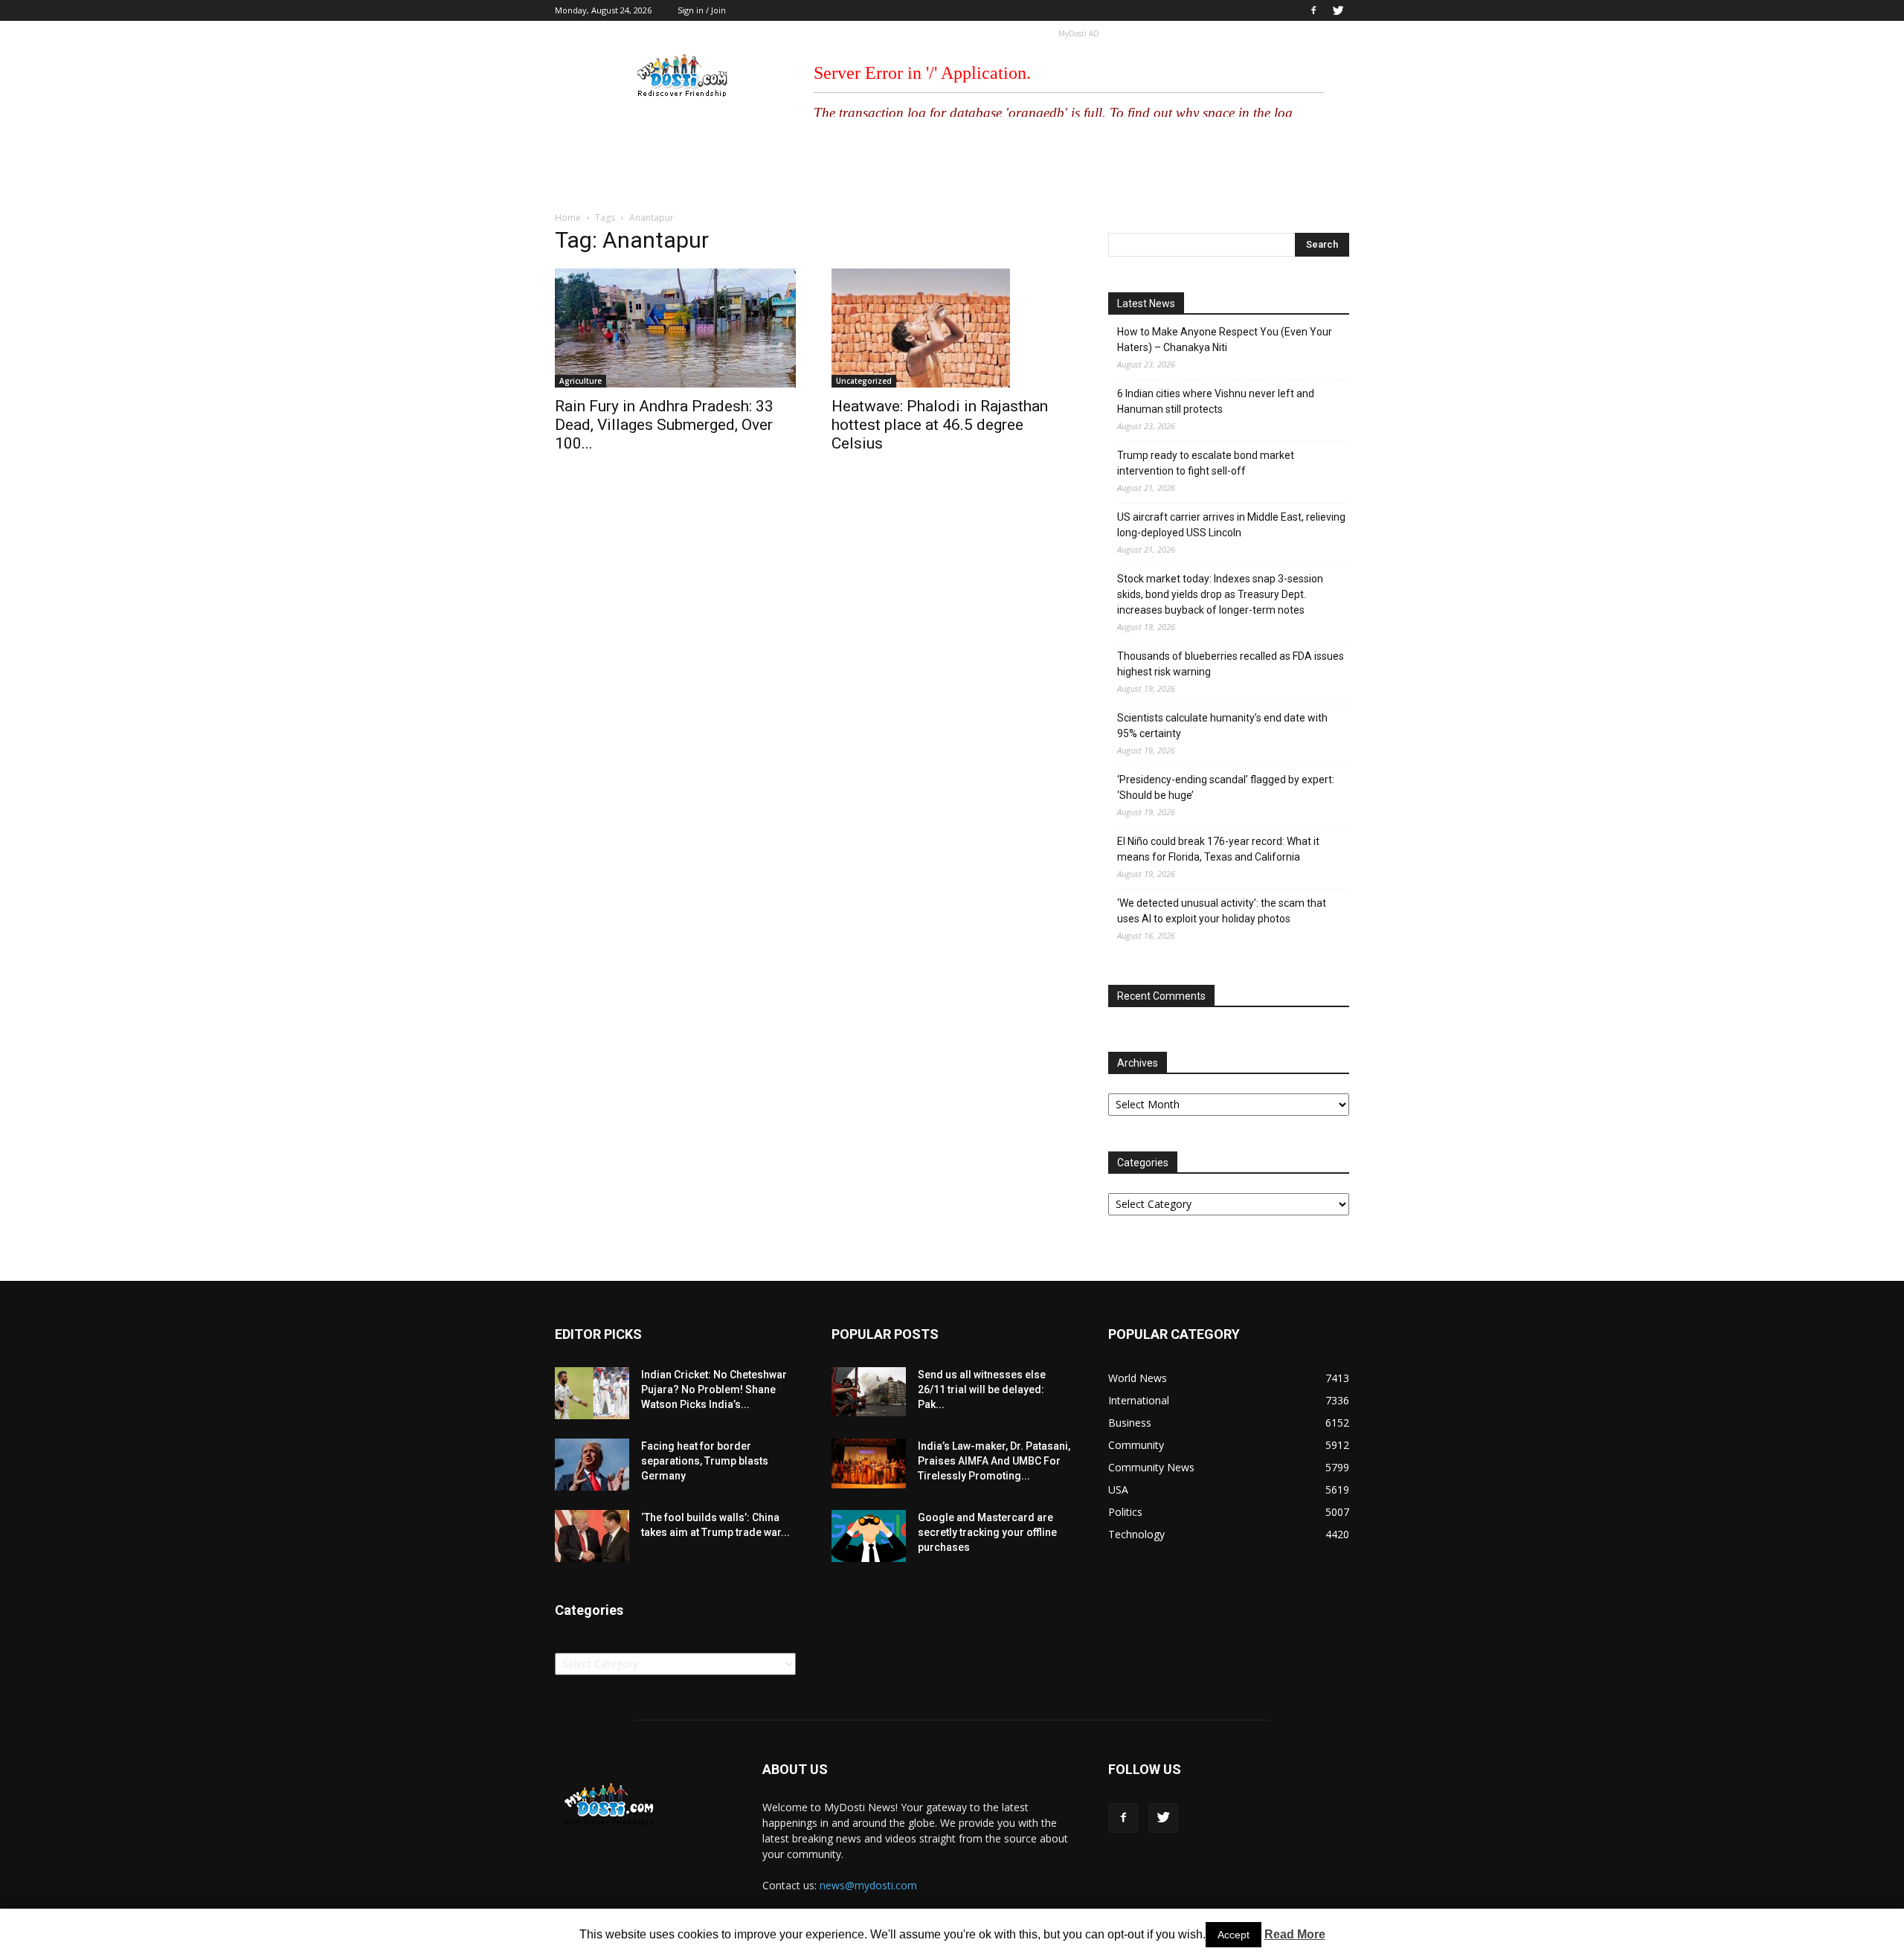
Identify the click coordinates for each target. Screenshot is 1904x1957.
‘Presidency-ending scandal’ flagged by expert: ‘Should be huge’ (1226, 787)
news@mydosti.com (868, 1885)
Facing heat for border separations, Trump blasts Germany (705, 1461)
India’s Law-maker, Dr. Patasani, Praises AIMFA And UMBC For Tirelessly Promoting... (994, 1461)
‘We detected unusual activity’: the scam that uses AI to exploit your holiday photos (1222, 911)
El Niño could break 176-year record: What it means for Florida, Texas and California (1218, 849)
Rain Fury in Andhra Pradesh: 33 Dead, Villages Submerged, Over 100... (664, 425)
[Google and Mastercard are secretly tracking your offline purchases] (869, 1536)
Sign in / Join (702, 10)
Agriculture (580, 381)
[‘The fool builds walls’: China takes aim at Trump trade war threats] (592, 1536)
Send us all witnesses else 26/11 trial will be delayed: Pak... (982, 1389)
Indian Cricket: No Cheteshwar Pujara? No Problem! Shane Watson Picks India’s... (714, 1389)
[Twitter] (1338, 10)
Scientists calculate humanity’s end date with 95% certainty (1222, 726)
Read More (1295, 1934)
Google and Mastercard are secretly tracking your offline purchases (987, 1532)
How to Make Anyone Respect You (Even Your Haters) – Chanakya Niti (1225, 340)
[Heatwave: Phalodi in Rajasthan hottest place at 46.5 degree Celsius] (952, 328)
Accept (1234, 1935)
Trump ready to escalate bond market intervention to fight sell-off (1206, 463)
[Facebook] (1313, 10)
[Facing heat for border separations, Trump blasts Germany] (592, 1465)
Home (568, 218)
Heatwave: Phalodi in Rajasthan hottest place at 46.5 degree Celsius (940, 425)
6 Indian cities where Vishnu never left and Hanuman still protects (1216, 401)
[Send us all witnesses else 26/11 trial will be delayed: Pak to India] (869, 1392)
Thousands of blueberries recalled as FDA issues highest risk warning (1231, 664)
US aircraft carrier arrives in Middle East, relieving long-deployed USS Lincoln (1231, 525)
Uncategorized (864, 381)
